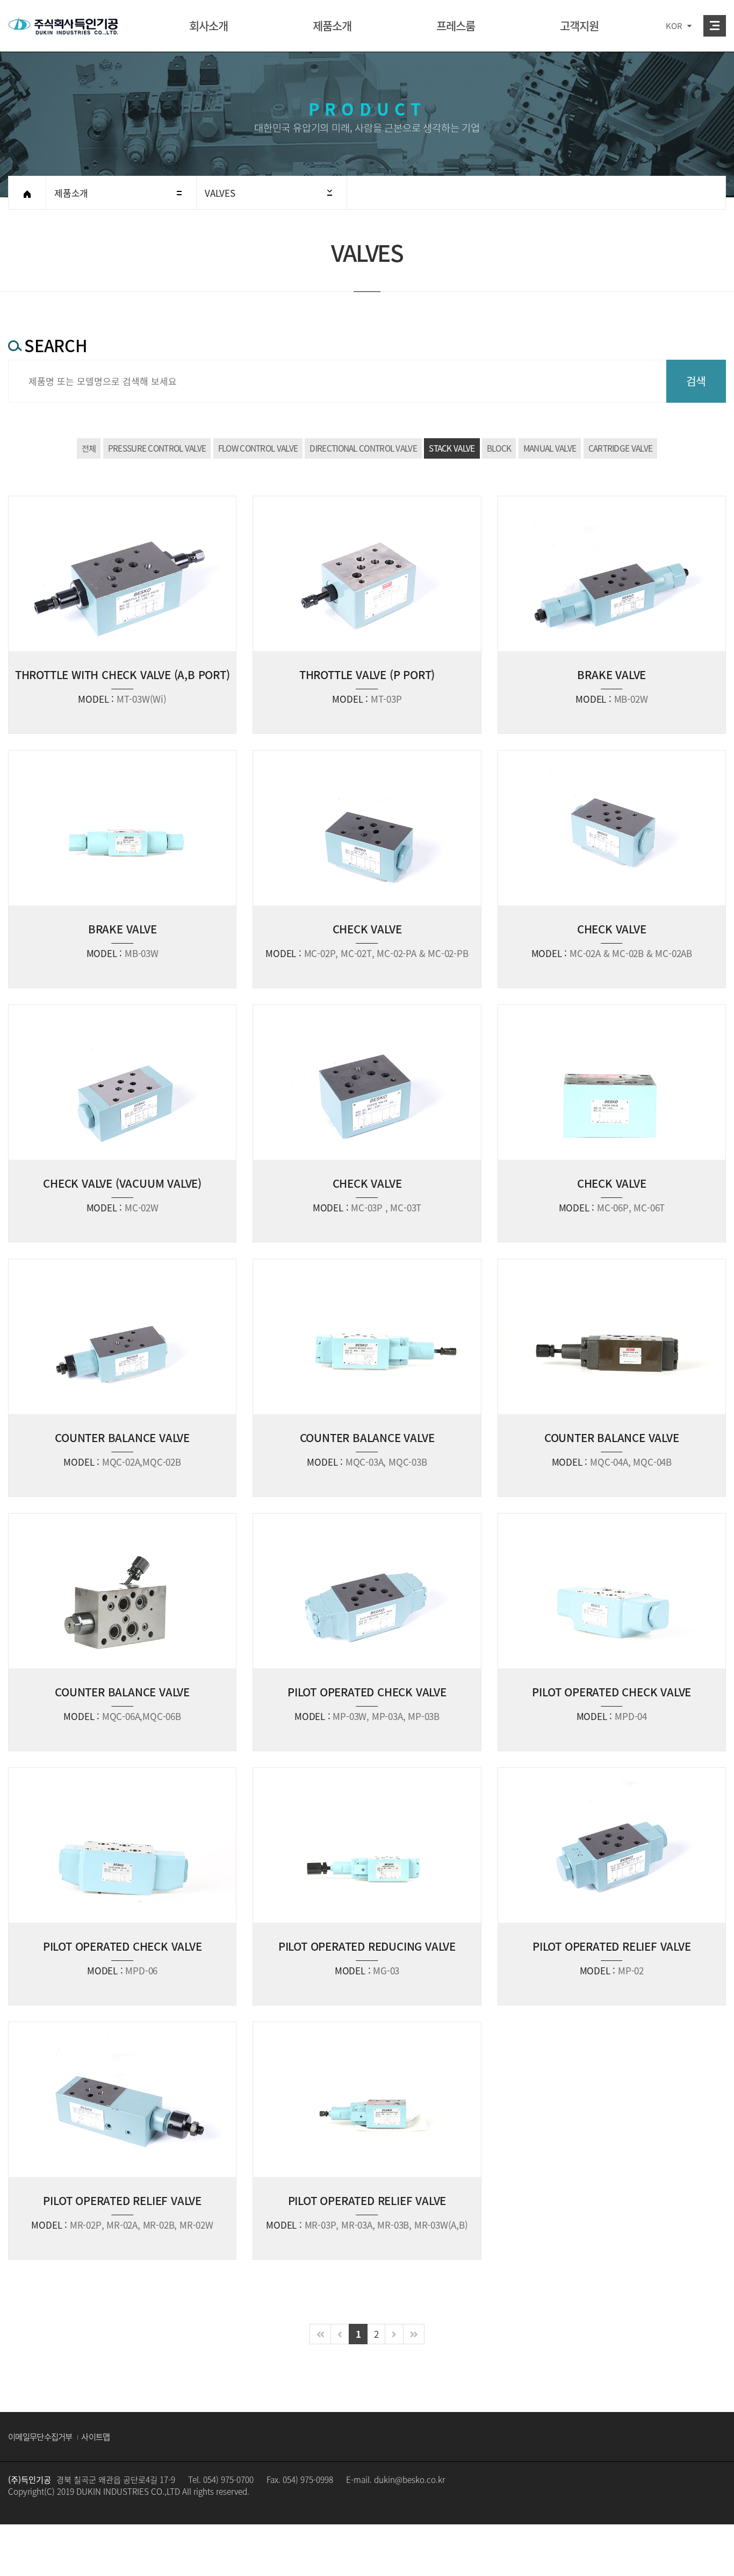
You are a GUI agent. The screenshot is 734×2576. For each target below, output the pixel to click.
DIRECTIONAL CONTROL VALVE (363, 448)
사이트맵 (95, 2436)
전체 (89, 448)
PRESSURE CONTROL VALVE (157, 448)
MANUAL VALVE (550, 448)
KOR (674, 26)
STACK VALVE (452, 448)
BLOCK (499, 448)
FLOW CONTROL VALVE (258, 448)
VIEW (122, 615)
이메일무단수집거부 (40, 2436)
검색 (696, 381)
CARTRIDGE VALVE (621, 448)
